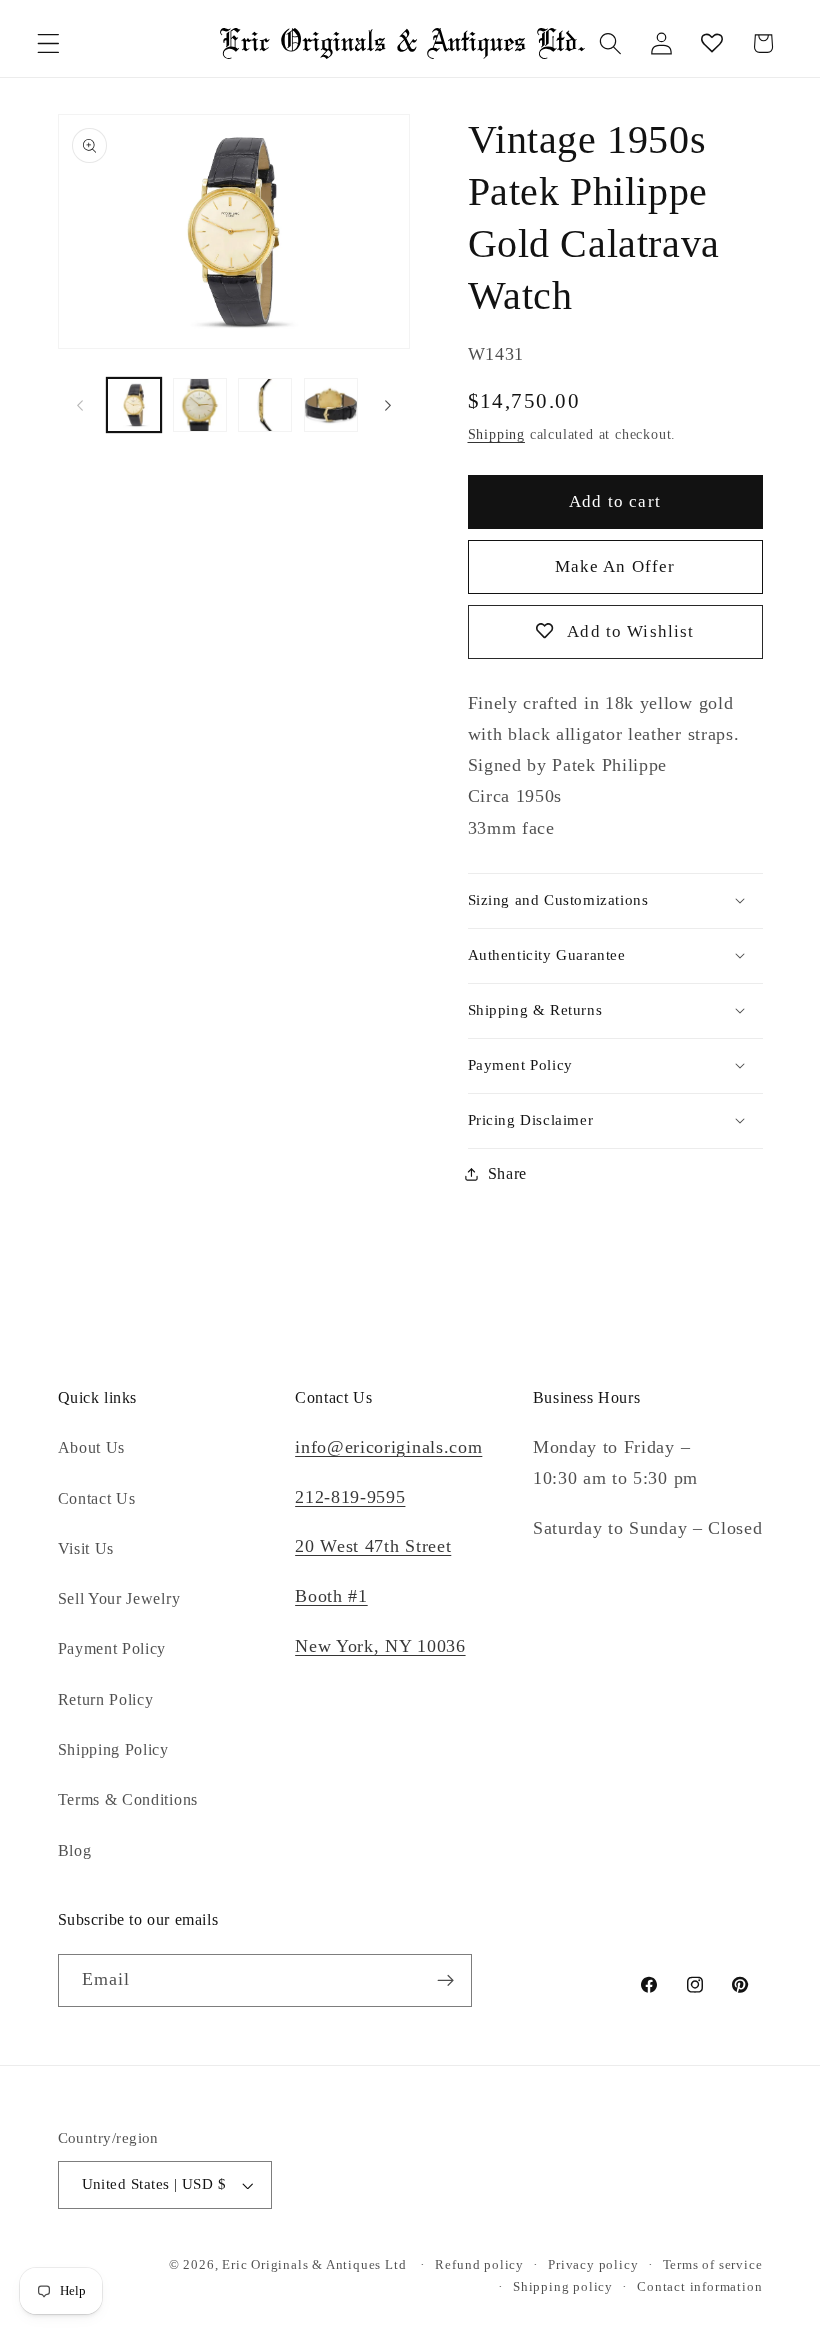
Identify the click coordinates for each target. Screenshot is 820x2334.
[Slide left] (80, 405)
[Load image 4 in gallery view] (331, 405)
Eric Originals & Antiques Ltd (314, 2265)
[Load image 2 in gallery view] (200, 405)
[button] (48, 43)
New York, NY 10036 (380, 1646)
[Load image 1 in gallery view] (134, 405)
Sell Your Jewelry (119, 1598)
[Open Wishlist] (712, 43)
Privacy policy (593, 2265)
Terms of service (713, 2265)
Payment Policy (112, 1648)
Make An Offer (615, 566)
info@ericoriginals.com (388, 1447)
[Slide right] (388, 405)
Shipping (496, 434)
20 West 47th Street (373, 1546)
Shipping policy (563, 2287)
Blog (75, 1850)
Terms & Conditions (128, 1799)
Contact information (699, 2287)
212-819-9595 (350, 1497)
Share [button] (507, 1173)
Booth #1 (331, 1596)
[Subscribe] (445, 1981)
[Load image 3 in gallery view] (265, 405)
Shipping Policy (113, 1749)
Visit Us (86, 1548)
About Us (92, 1447)
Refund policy (479, 2265)
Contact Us (97, 1498)
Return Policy (106, 1699)
